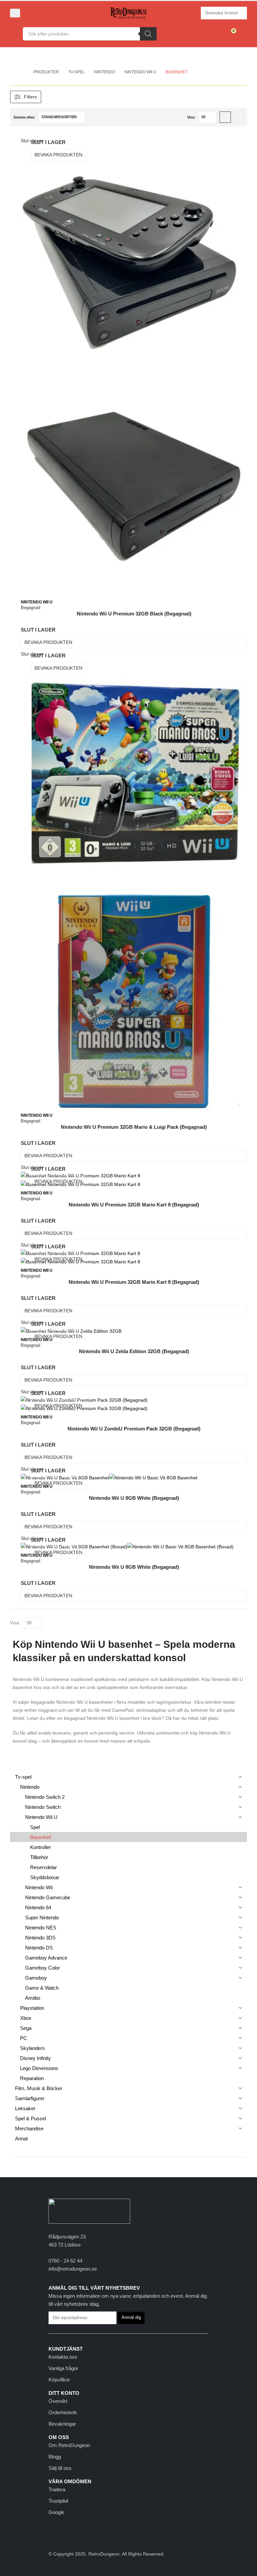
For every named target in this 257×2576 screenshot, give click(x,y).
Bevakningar (62, 2424)
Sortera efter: (24, 117)
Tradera (57, 2489)
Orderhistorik (63, 2412)
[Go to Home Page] (22, 72)
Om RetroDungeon (69, 2445)
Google (56, 2512)
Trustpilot (58, 2501)
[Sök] (148, 34)
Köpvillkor (59, 2380)
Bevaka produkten (58, 155)
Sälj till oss (60, 2468)
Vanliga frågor (63, 2368)
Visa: (191, 117)
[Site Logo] (128, 13)
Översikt (58, 2401)
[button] (15, 13)
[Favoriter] (215, 34)
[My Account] (33, 13)
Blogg (55, 2457)
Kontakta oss (63, 2357)
